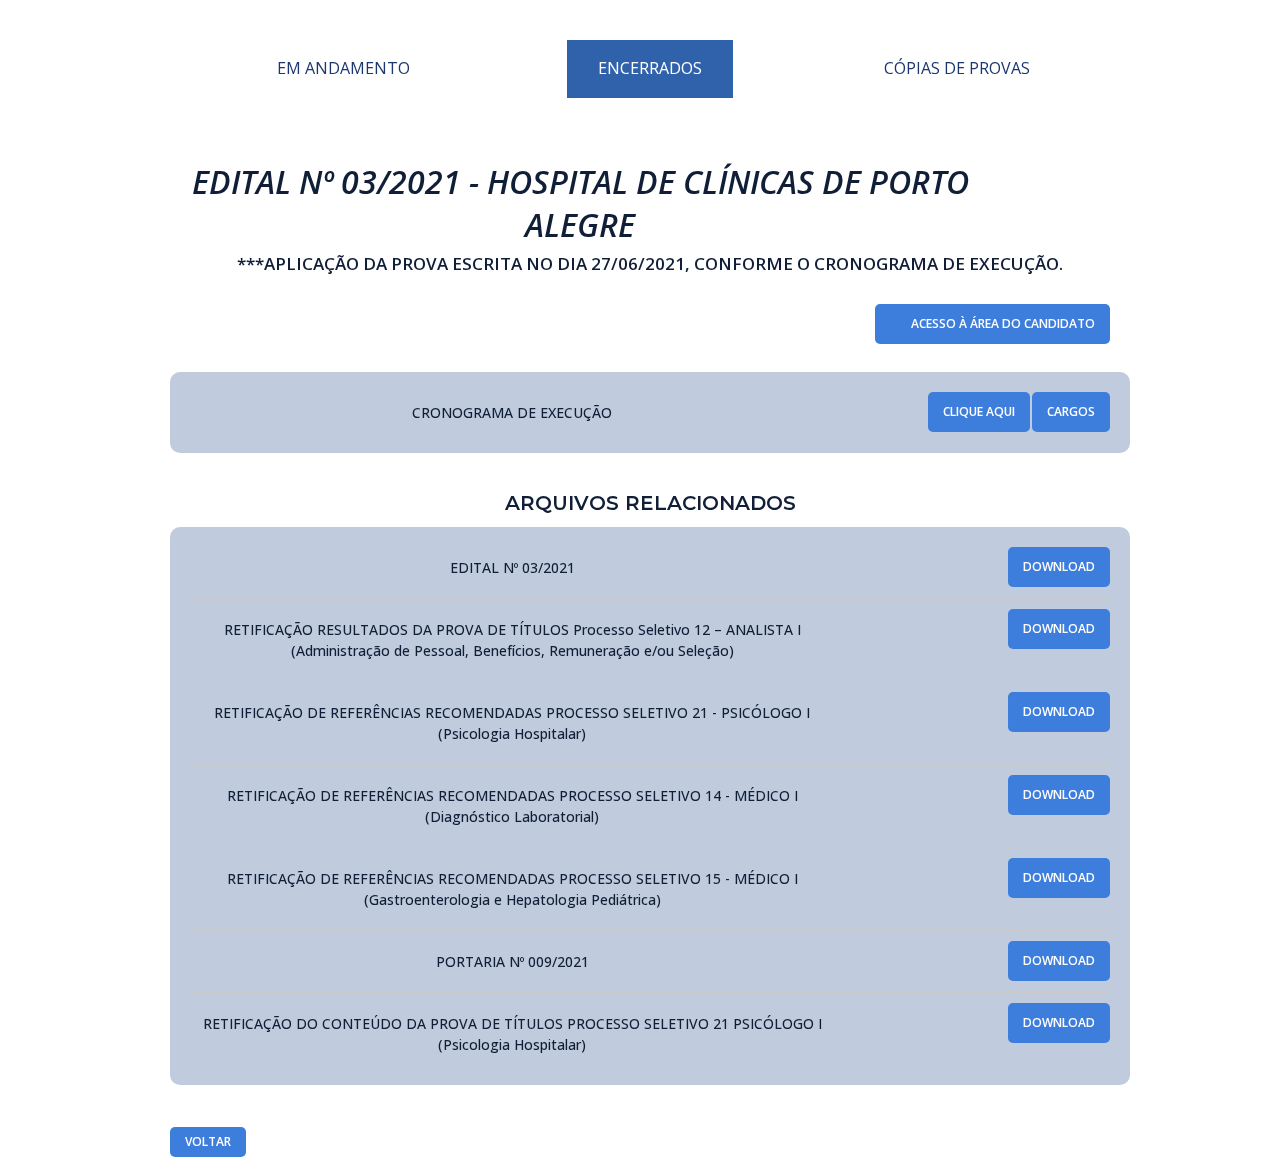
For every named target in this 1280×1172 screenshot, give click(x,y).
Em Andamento (343, 68)
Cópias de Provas (957, 68)
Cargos (1071, 411)
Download (1059, 566)
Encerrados (650, 68)
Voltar (208, 1141)
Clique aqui (979, 411)
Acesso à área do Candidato (1003, 323)
